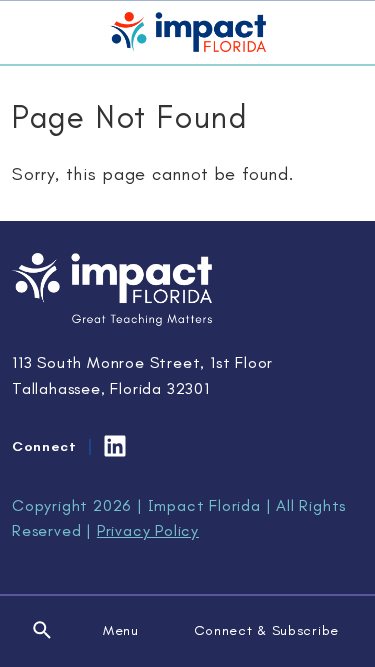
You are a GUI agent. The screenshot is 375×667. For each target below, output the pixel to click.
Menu (121, 630)
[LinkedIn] (115, 446)
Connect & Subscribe (266, 630)
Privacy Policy (148, 530)
